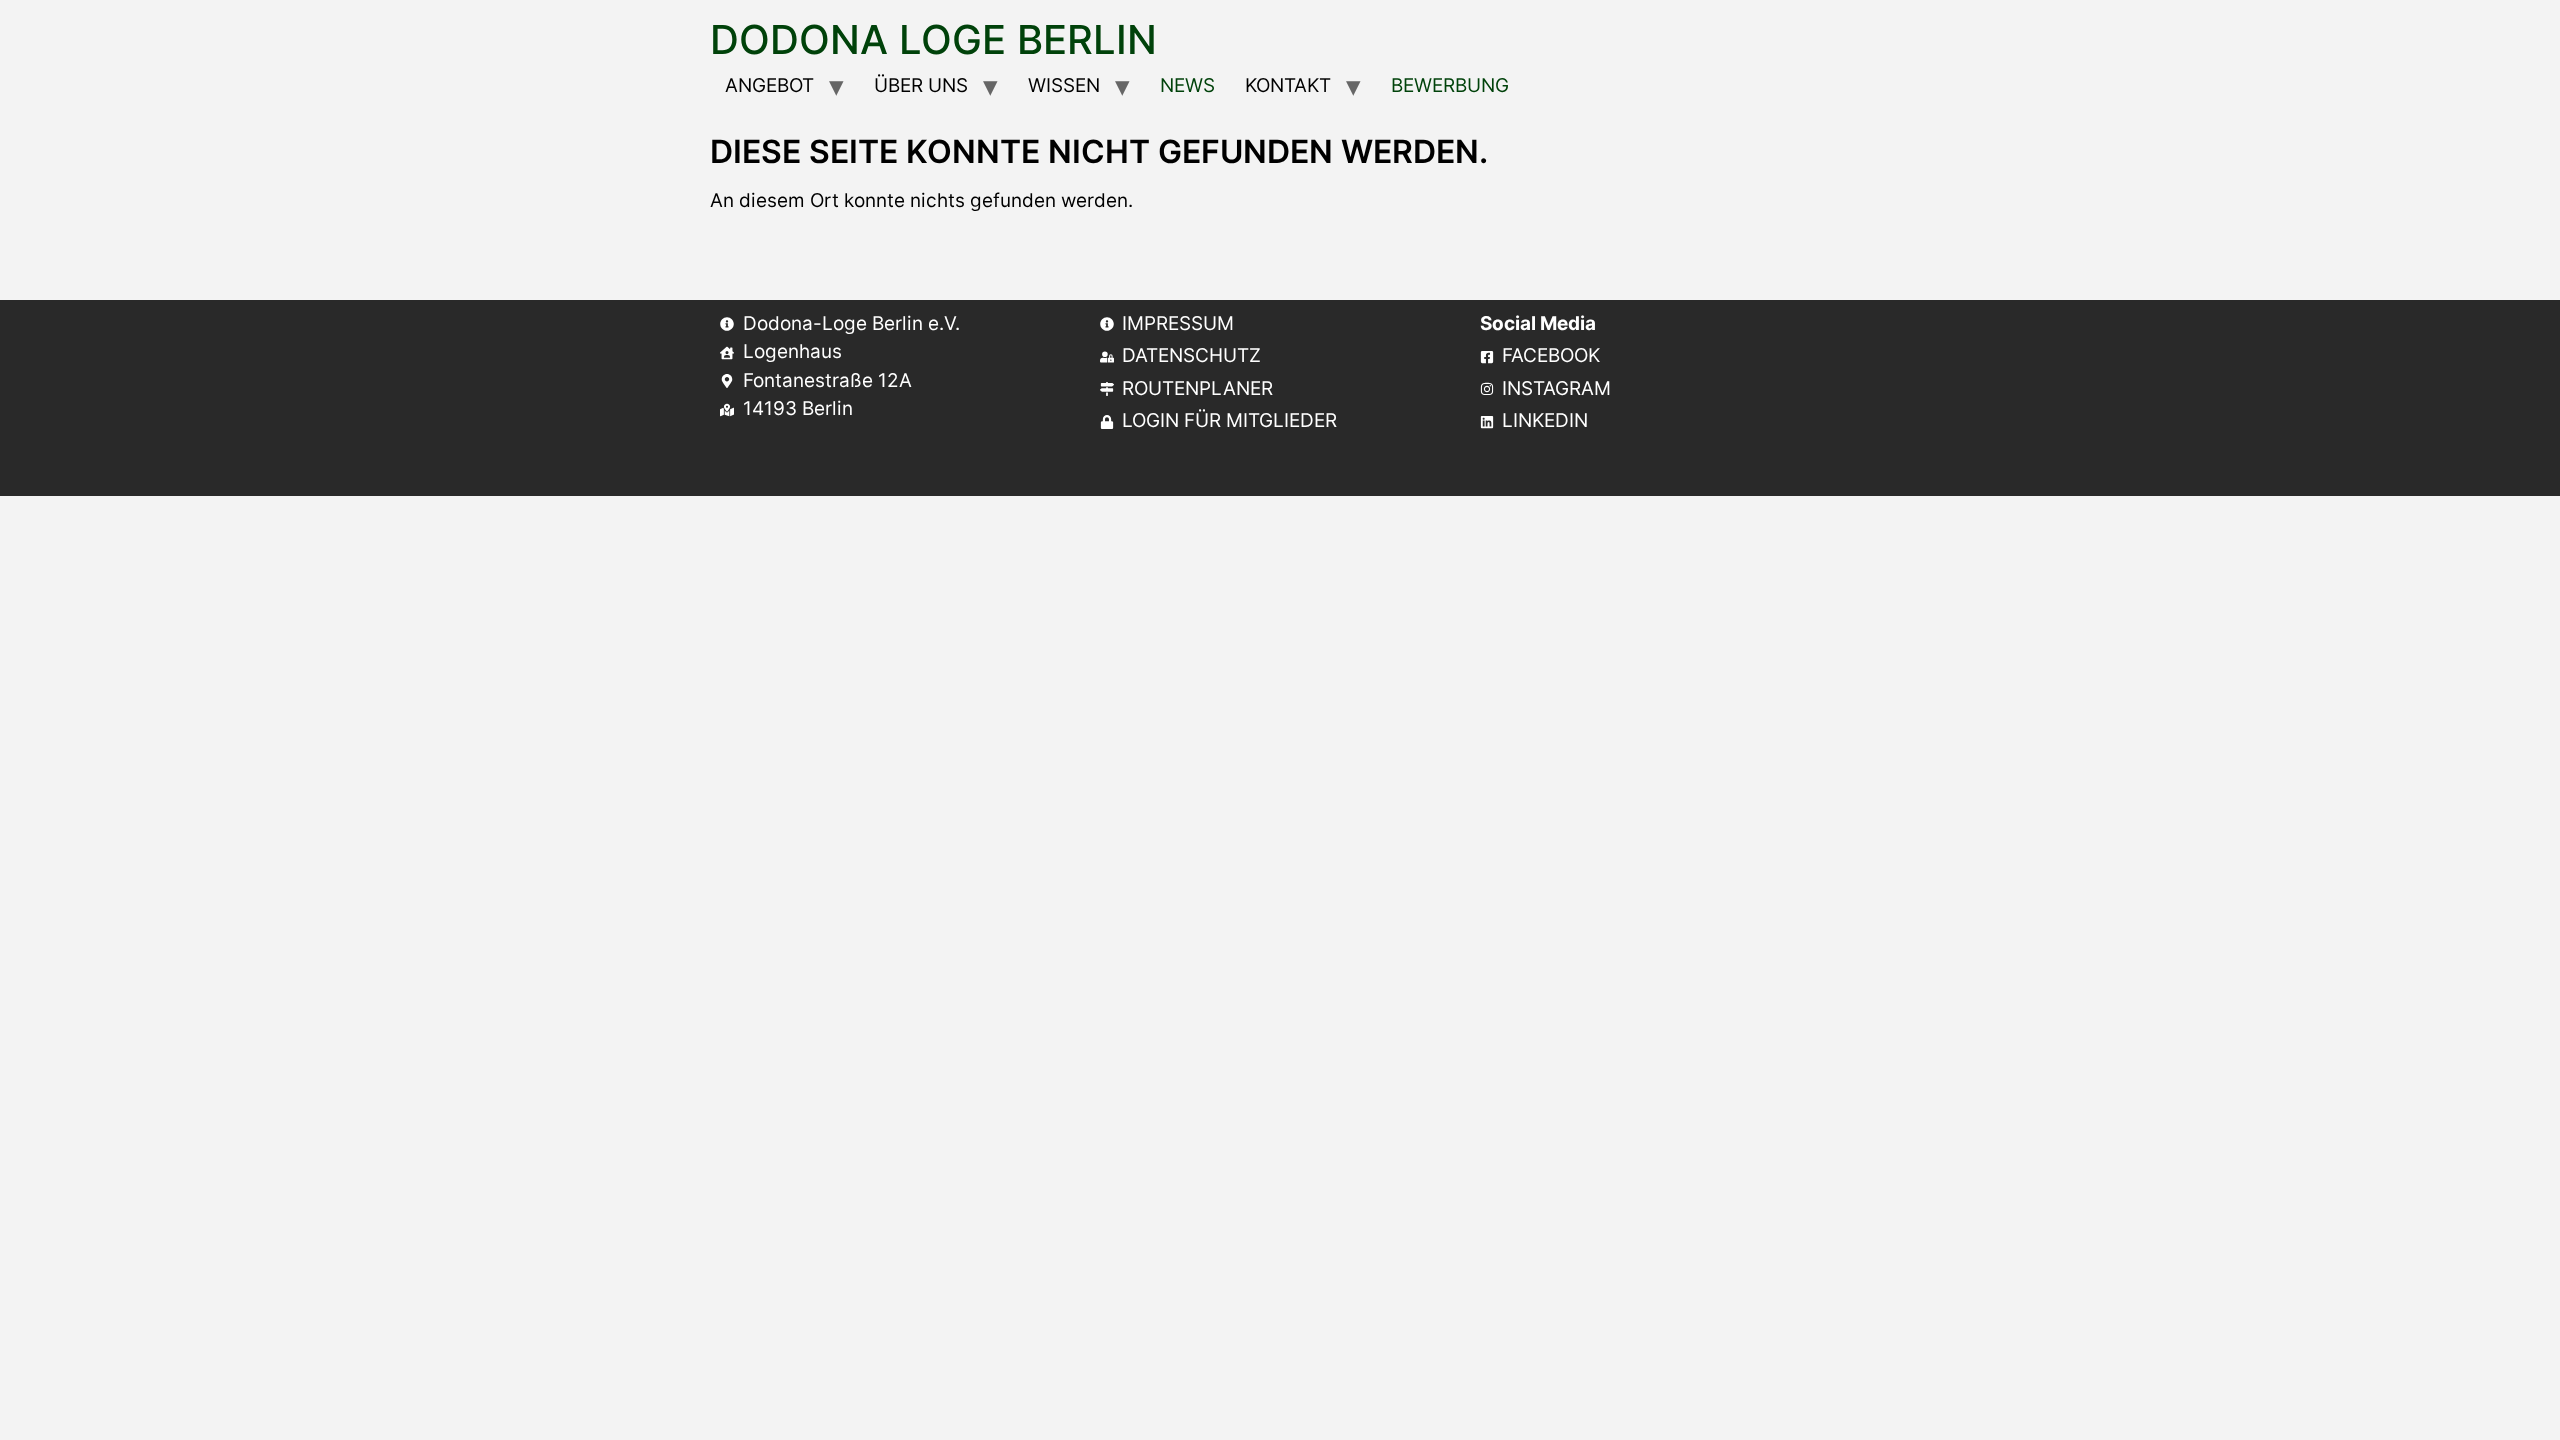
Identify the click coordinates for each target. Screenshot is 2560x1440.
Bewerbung (1450, 85)
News (1187, 85)
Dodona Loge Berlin (933, 39)
